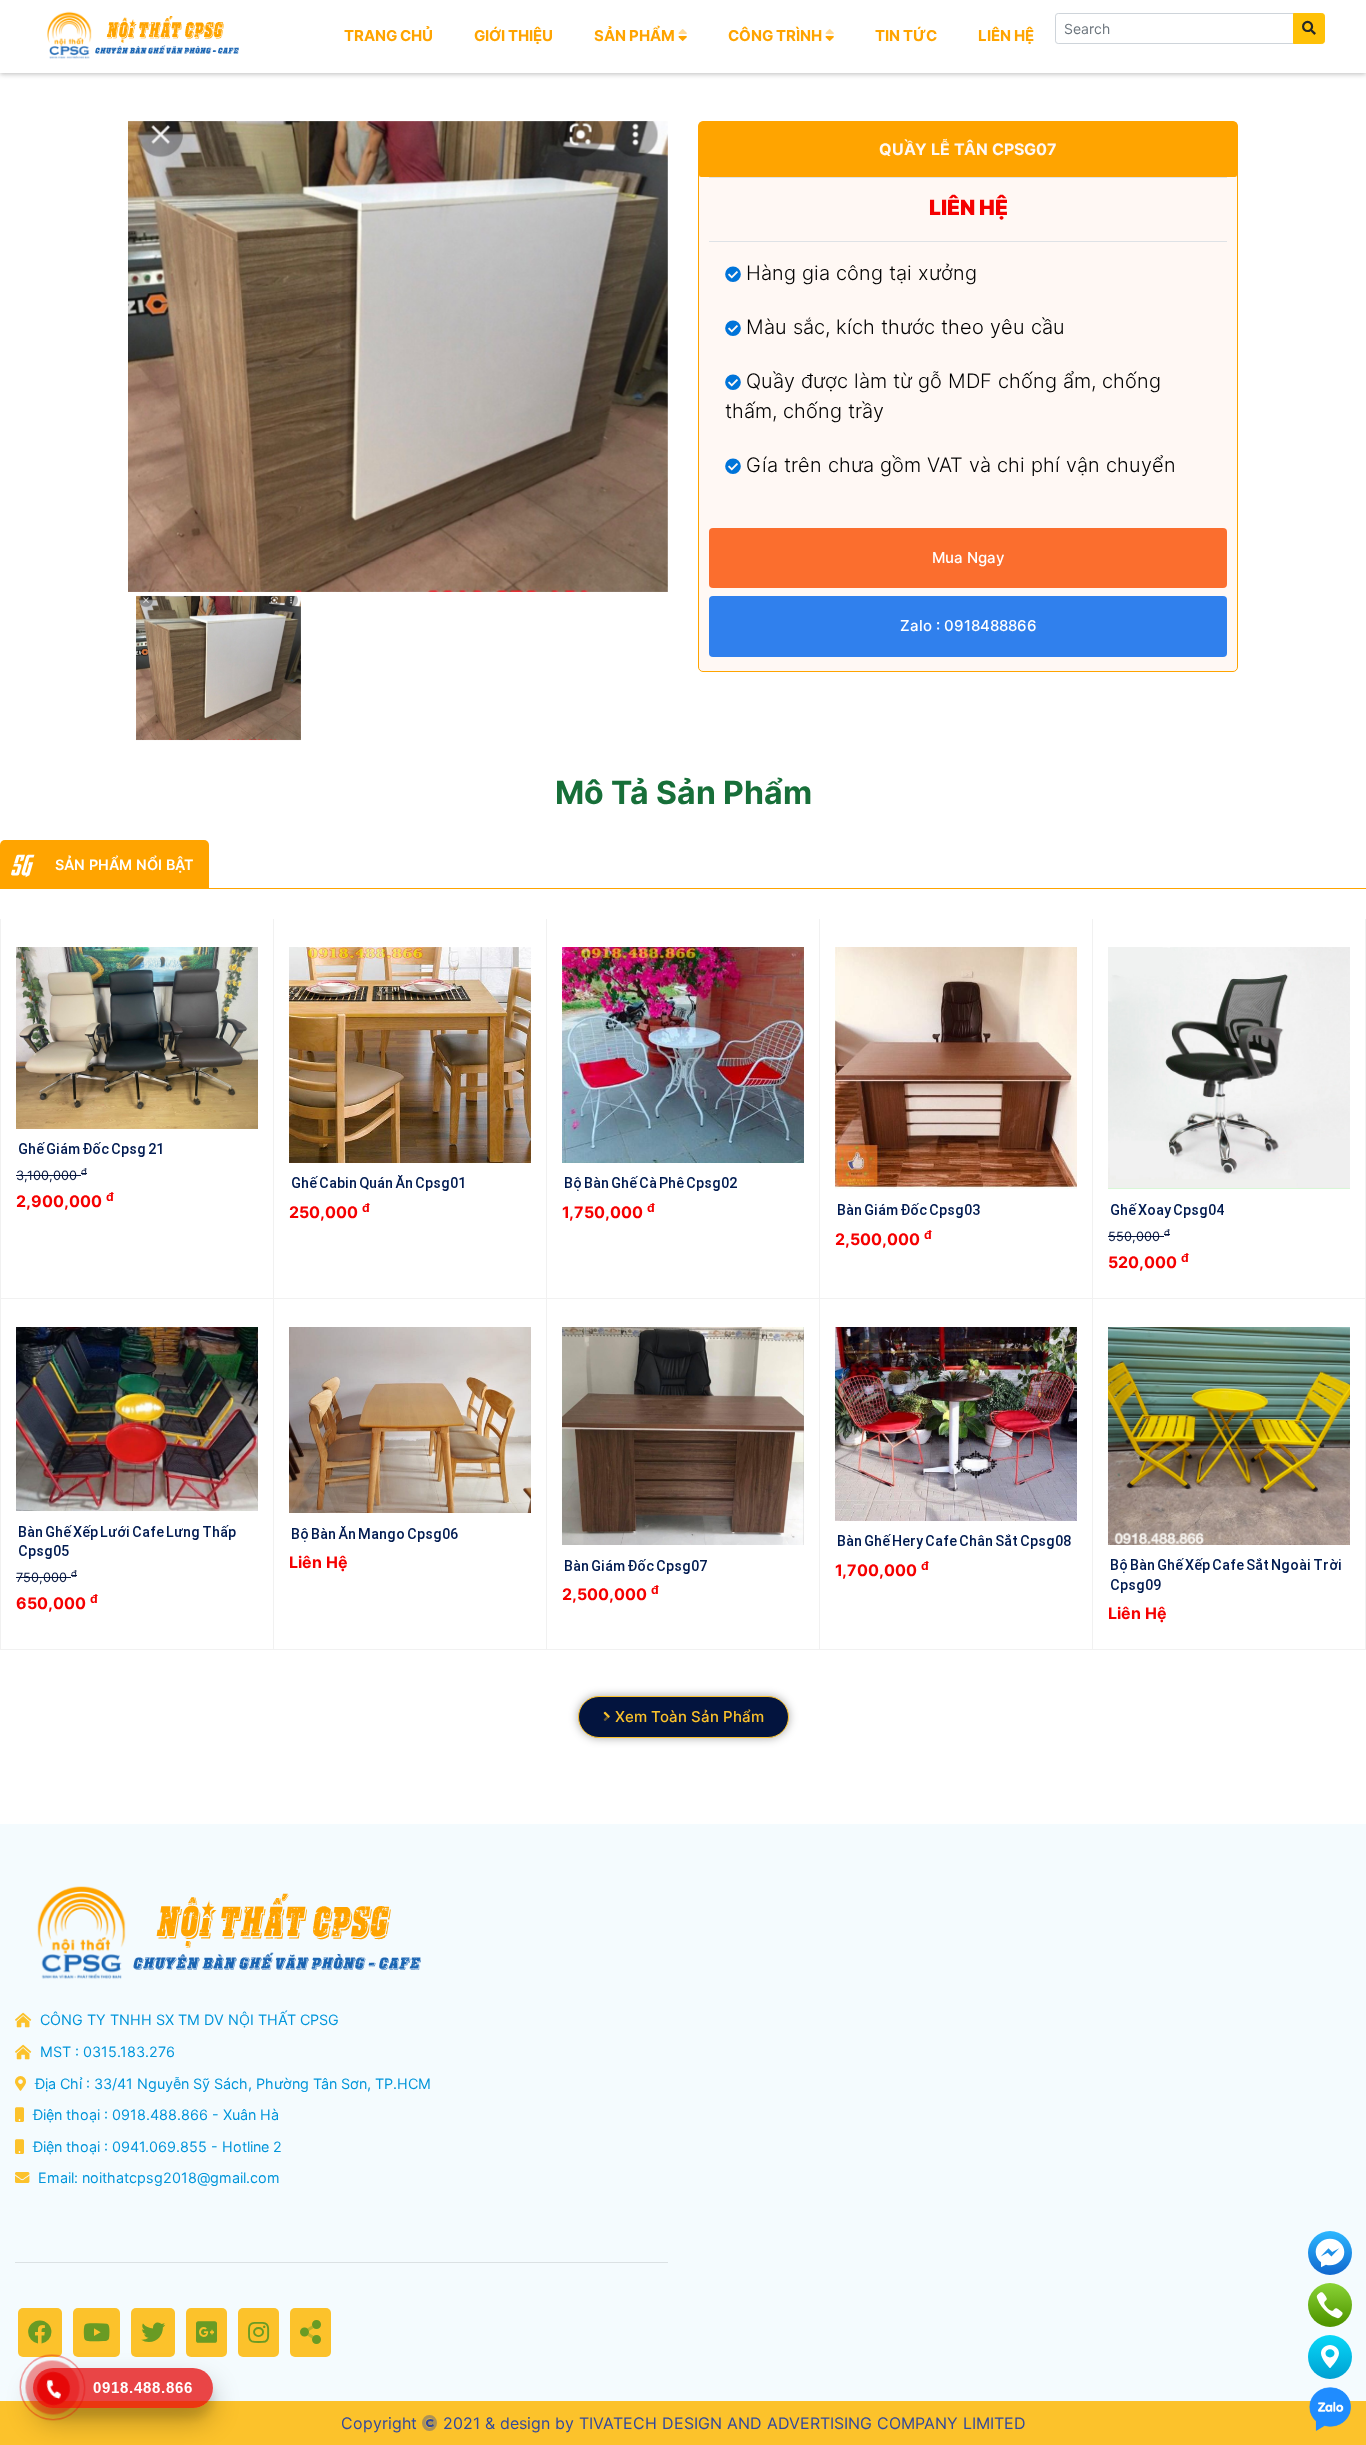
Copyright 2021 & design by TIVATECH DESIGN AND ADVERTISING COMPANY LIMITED (683, 2423)
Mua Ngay (968, 557)
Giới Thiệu (513, 35)
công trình (776, 35)
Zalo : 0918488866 (968, 625)
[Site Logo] (141, 36)
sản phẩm (636, 35)
